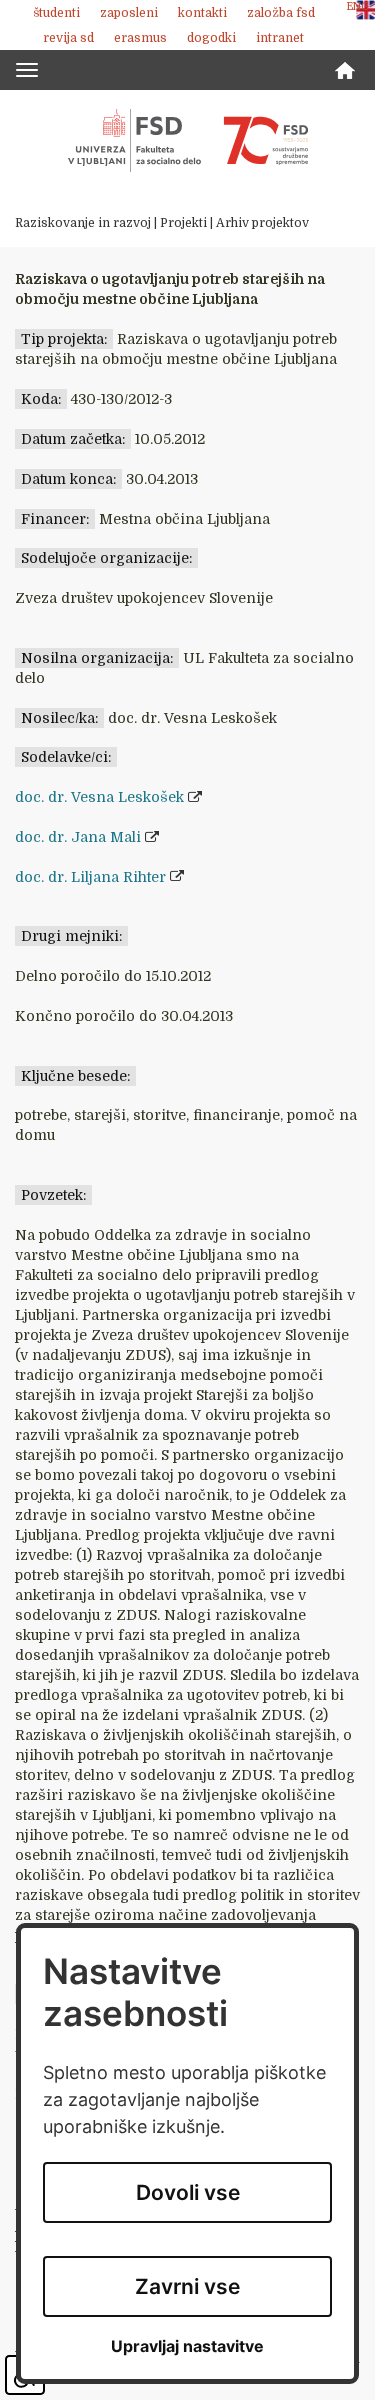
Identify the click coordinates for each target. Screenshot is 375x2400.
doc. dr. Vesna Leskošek (99, 797)
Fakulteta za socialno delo (188, 140)
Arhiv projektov (262, 223)
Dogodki (211, 38)
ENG (358, 6)
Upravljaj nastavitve (187, 2346)
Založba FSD (281, 13)
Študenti (56, 13)
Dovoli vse (188, 2192)
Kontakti (202, 13)
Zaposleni (129, 13)
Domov (345, 70)
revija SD (68, 38)
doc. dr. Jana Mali (78, 837)
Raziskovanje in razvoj (83, 223)
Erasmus (140, 38)
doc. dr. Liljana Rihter (90, 877)
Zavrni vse (187, 2286)
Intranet (280, 38)
